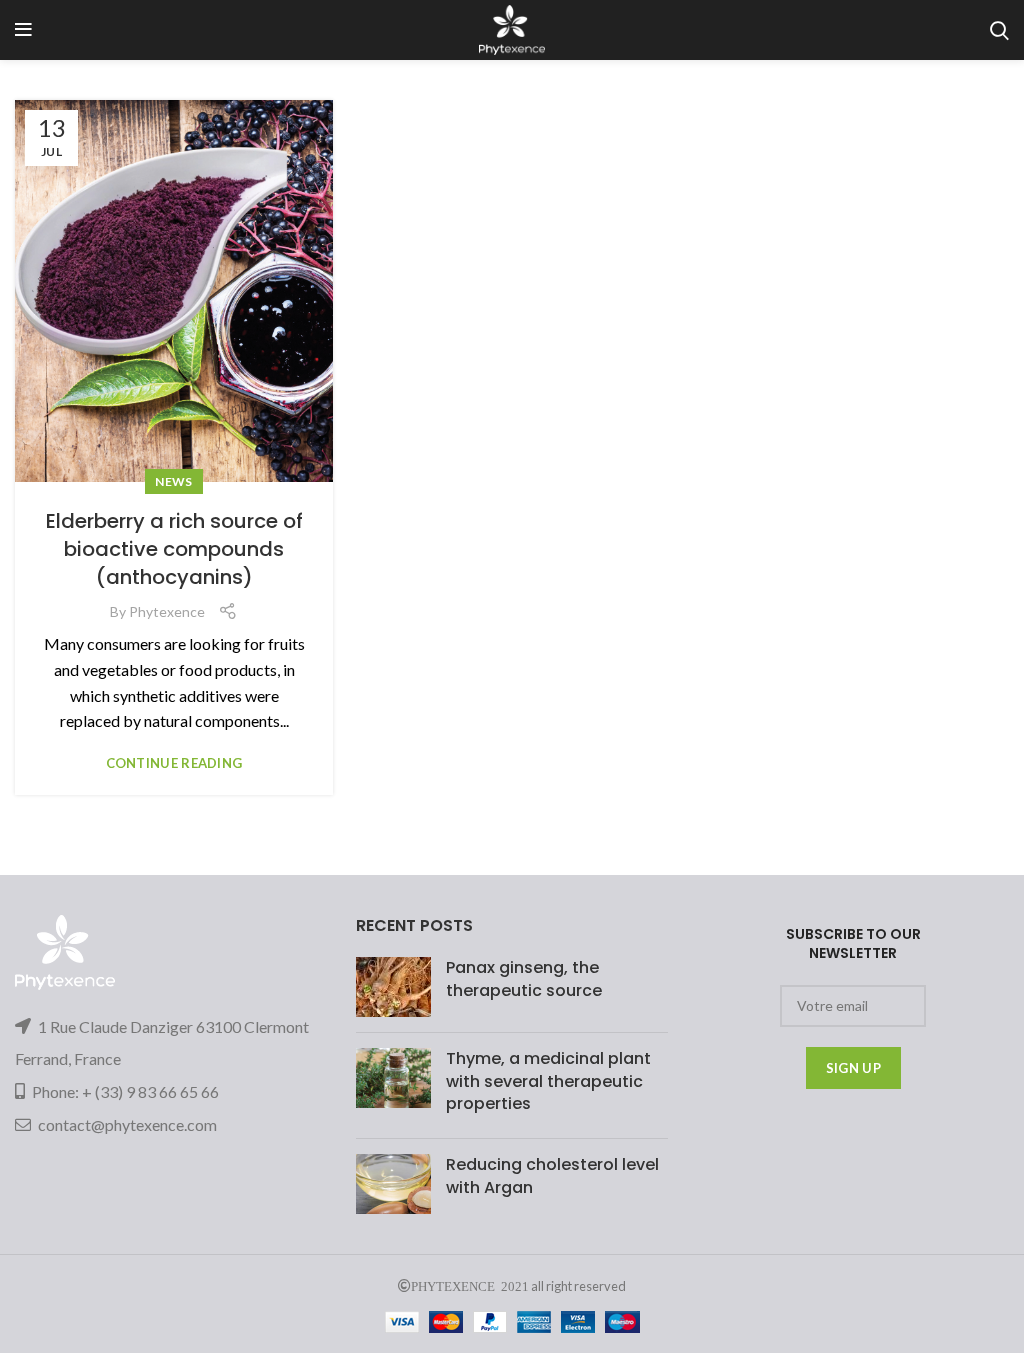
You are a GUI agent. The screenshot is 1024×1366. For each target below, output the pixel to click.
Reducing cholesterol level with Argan (552, 1175)
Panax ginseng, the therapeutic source (524, 978)
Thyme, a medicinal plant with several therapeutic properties (548, 1081)
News (173, 481)
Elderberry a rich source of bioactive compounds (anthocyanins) (174, 549)
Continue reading (174, 763)
